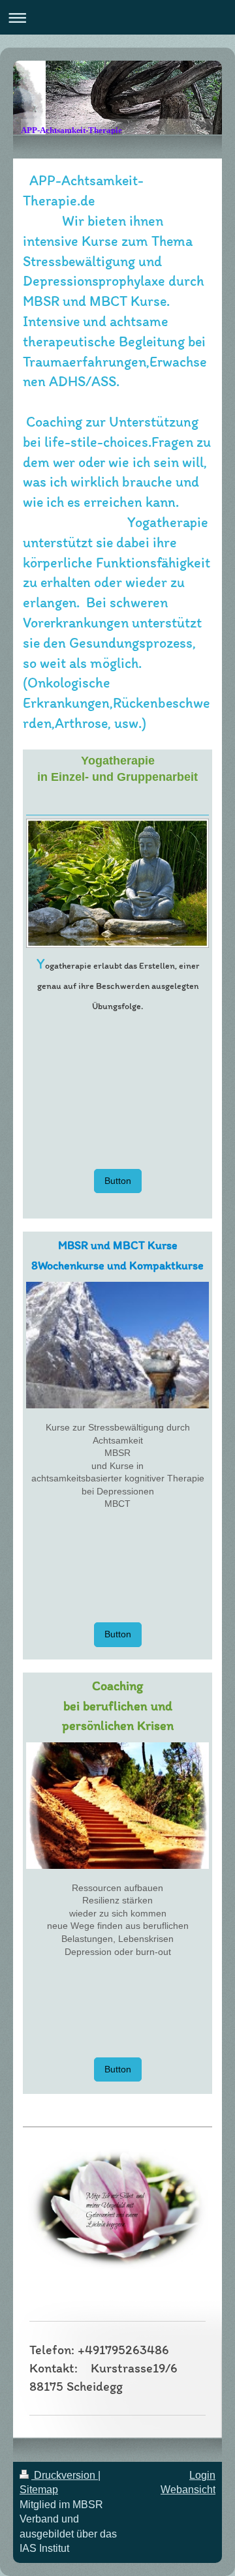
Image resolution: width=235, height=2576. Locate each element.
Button (118, 1181)
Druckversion (65, 2475)
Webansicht (188, 2490)
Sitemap (39, 2490)
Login (202, 2475)
